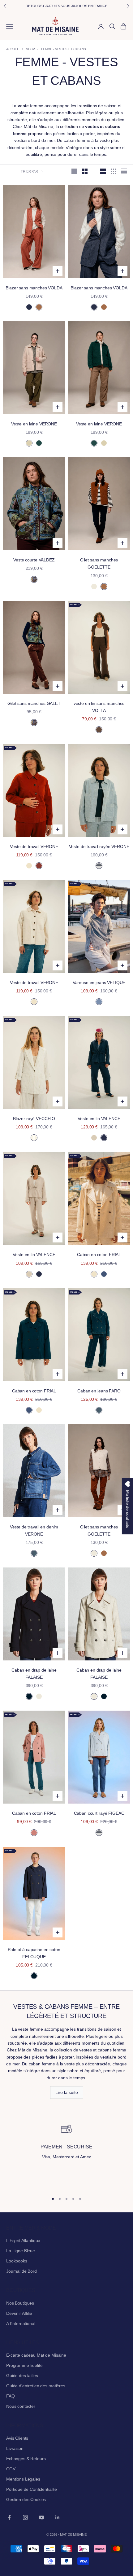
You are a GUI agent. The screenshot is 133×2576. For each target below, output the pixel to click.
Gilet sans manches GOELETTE (99, 563)
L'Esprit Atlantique (23, 2240)
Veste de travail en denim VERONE (34, 1530)
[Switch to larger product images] (74, 171)
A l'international (21, 2323)
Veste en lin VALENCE (99, 1119)
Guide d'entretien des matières (36, 2386)
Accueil (13, 49)
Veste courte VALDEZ (34, 560)
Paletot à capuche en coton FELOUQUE (34, 1953)
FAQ (11, 2396)
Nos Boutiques (20, 2303)
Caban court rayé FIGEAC (99, 1813)
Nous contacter (21, 2406)
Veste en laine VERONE (34, 424)
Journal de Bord (21, 2271)
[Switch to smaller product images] (85, 171)
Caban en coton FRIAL (99, 1255)
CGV (11, 2469)
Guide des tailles (22, 2376)
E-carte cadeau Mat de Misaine (36, 2355)
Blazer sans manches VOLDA (34, 288)
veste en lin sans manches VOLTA (99, 707)
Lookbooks (17, 2261)
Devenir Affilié (19, 2313)
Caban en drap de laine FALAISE (34, 1674)
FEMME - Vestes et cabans (64, 49)
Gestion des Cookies (26, 2499)
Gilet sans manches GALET (34, 703)
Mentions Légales (23, 2479)
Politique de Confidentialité (32, 2489)
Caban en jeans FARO (99, 1391)
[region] (66, 2155)
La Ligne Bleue (21, 2251)
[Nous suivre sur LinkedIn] (58, 2517)
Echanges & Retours (26, 2459)
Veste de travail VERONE (34, 846)
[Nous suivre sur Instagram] (25, 2517)
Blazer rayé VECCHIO (34, 1119)
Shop (30, 49)
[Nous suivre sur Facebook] (9, 2517)
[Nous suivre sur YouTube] (41, 2517)
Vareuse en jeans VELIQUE (99, 982)
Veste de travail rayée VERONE (99, 846)
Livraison (15, 2448)
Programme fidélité (24, 2365)
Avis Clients (17, 2438)
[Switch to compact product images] (124, 171)
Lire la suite (67, 2092)
